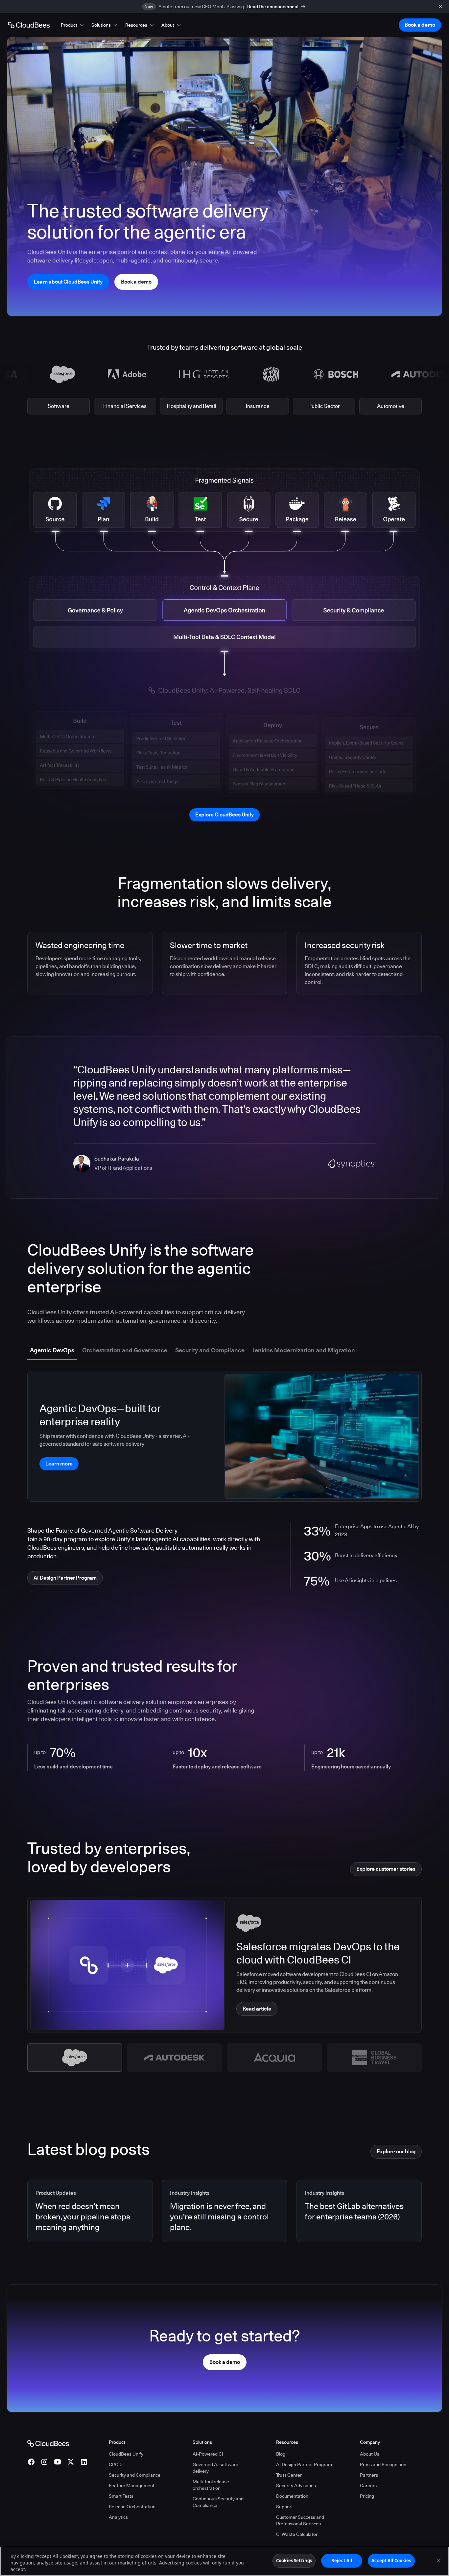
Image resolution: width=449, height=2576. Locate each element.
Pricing (367, 2496)
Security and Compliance (135, 2475)
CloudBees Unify (126, 2454)
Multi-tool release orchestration (211, 2485)
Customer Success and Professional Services (300, 2520)
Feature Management (132, 2486)
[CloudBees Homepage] (48, 2443)
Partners (369, 2475)
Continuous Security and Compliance (218, 2502)
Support (284, 2507)
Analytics (118, 2517)
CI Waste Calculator (297, 2534)
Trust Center (289, 2475)
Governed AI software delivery (215, 2468)
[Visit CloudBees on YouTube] (58, 2462)
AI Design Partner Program (304, 2464)
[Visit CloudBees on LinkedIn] (84, 2462)
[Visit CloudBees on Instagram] (44, 2462)
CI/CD (115, 2464)
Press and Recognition (383, 2464)
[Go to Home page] (29, 25)
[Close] (438, 2561)
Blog (281, 2454)
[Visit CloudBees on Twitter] (71, 2462)
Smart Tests (121, 2496)
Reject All (342, 2561)
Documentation (292, 2496)
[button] (73, 25)
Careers (368, 2486)
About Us (370, 2454)
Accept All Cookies (391, 2561)
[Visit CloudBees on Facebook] (31, 2462)
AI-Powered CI (208, 2454)
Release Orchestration (132, 2507)
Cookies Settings (294, 2561)
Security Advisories (296, 2486)
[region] (225, 2561)
